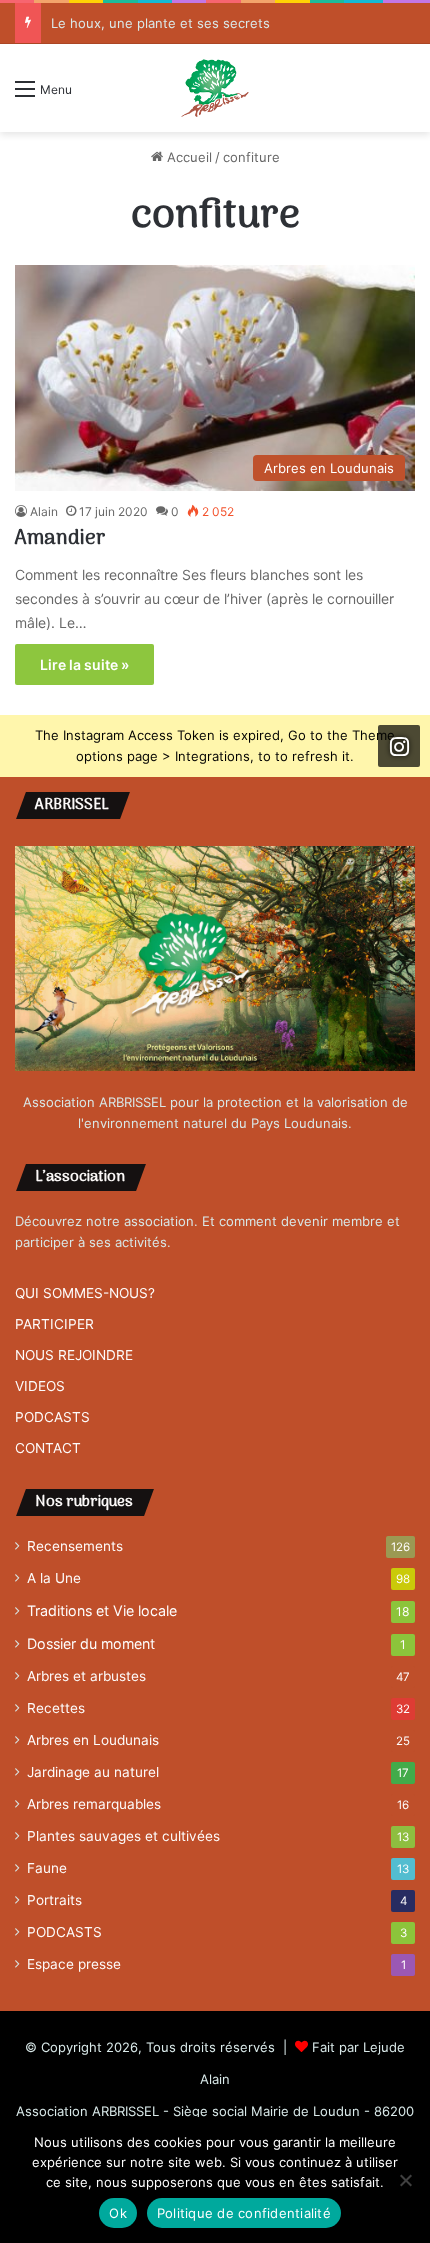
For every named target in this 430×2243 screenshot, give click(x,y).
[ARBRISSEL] (215, 88)
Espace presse (74, 1964)
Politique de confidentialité (244, 2213)
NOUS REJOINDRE (74, 1355)
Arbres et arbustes (86, 1676)
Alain (44, 511)
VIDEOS (40, 1386)
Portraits (54, 1900)
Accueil (187, 157)
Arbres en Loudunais (93, 1740)
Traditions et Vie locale (102, 1610)
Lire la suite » (84, 664)
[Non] (405, 2180)
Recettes (56, 1708)
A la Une (54, 1578)
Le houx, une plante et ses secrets (160, 23)
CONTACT (48, 1448)
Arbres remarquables (94, 1804)
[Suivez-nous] (399, 746)
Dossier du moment (91, 1643)
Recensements (75, 1546)
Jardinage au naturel (93, 1772)
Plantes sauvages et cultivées (123, 1836)
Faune (47, 1868)
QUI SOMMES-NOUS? (85, 1293)
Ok (118, 2213)
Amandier (60, 539)
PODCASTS (52, 1417)
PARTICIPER (54, 1324)
